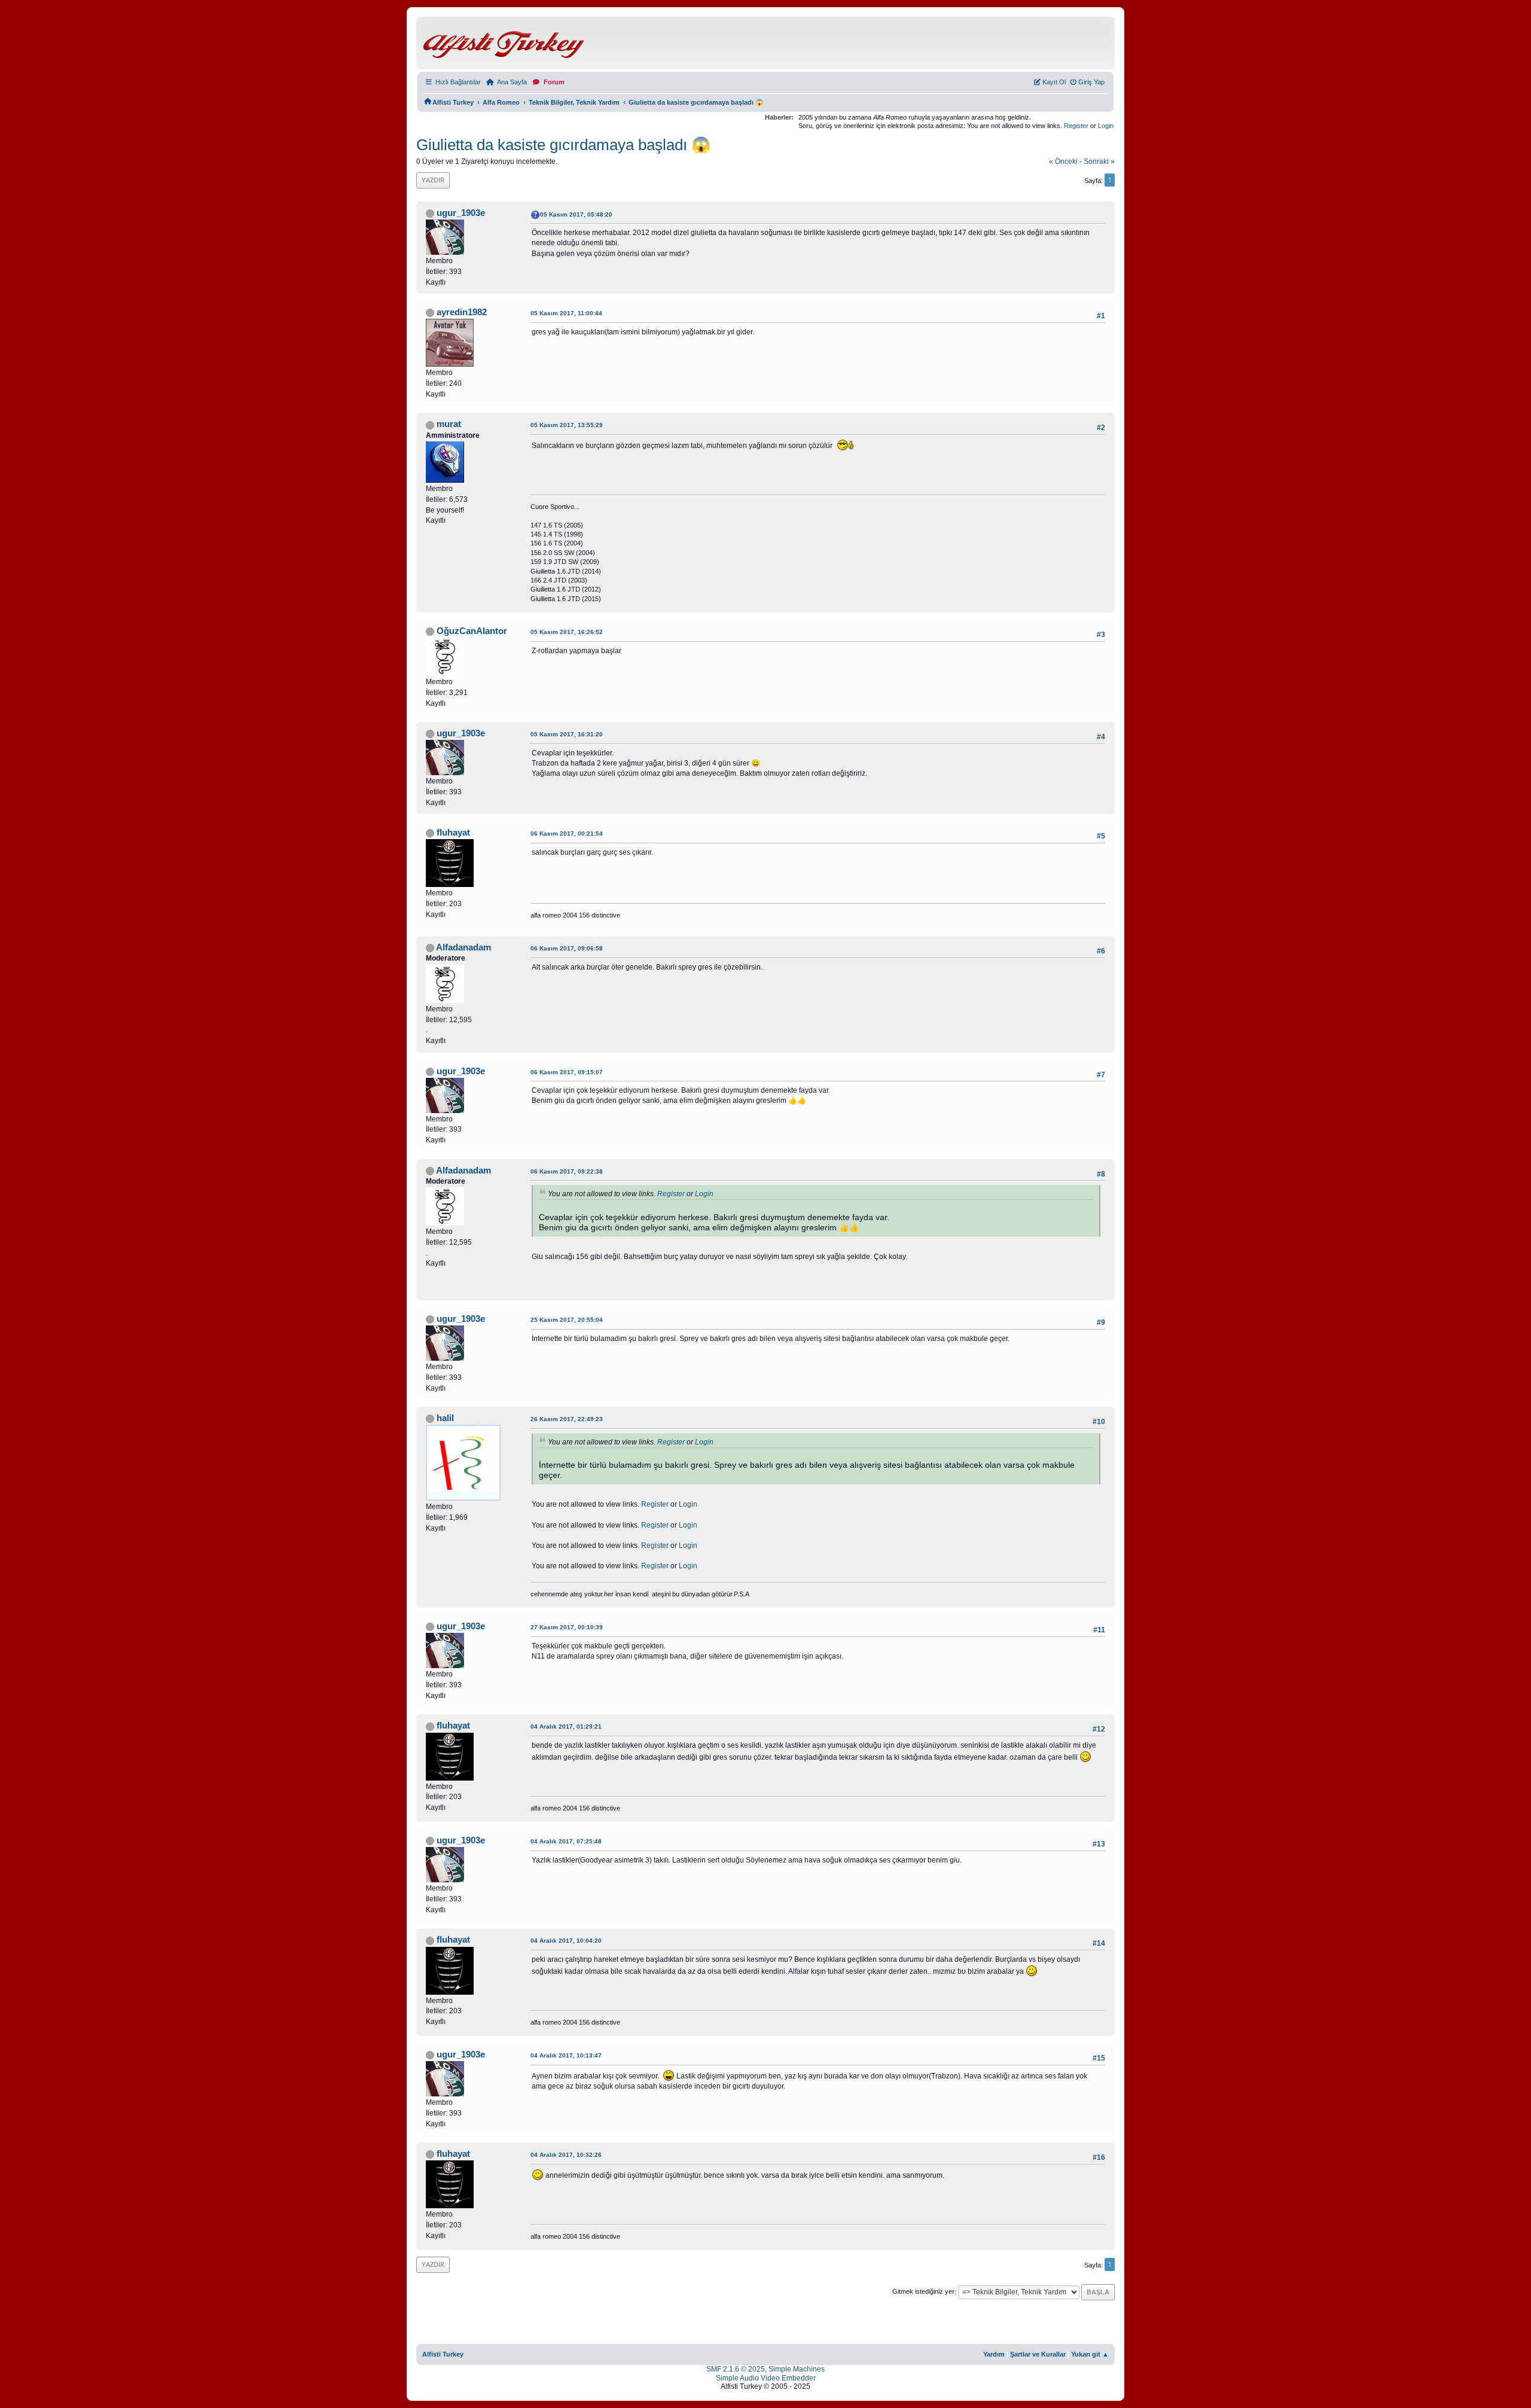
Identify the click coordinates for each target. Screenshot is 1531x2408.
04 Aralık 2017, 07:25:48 (566, 1841)
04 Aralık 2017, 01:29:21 (566, 1726)
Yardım (994, 2354)
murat (449, 424)
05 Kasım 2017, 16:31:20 (567, 734)
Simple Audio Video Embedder (766, 2378)
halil (445, 1418)
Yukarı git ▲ (1090, 2354)
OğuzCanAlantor (472, 631)
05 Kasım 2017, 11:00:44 (566, 313)
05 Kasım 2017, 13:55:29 (567, 425)
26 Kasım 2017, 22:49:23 (567, 1419)
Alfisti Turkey (443, 2354)
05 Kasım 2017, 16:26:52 (567, 632)
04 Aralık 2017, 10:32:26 (566, 2155)
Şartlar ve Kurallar (1038, 2354)
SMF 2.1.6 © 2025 (736, 2369)
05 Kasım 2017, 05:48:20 (576, 214)
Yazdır (433, 180)
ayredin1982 (462, 312)
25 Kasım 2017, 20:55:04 (567, 1320)
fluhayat (453, 833)
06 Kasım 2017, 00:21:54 (567, 833)
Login (1106, 126)
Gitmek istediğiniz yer (923, 2292)
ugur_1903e (461, 213)
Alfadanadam (463, 947)
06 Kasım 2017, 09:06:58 (567, 948)
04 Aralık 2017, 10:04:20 (566, 1941)
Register (1076, 126)
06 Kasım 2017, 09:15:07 (567, 1072)
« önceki (1063, 161)
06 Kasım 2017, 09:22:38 (567, 1171)
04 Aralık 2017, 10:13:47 (566, 2055)
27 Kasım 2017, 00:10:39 (567, 1627)
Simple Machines (797, 2369)
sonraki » (1099, 161)
